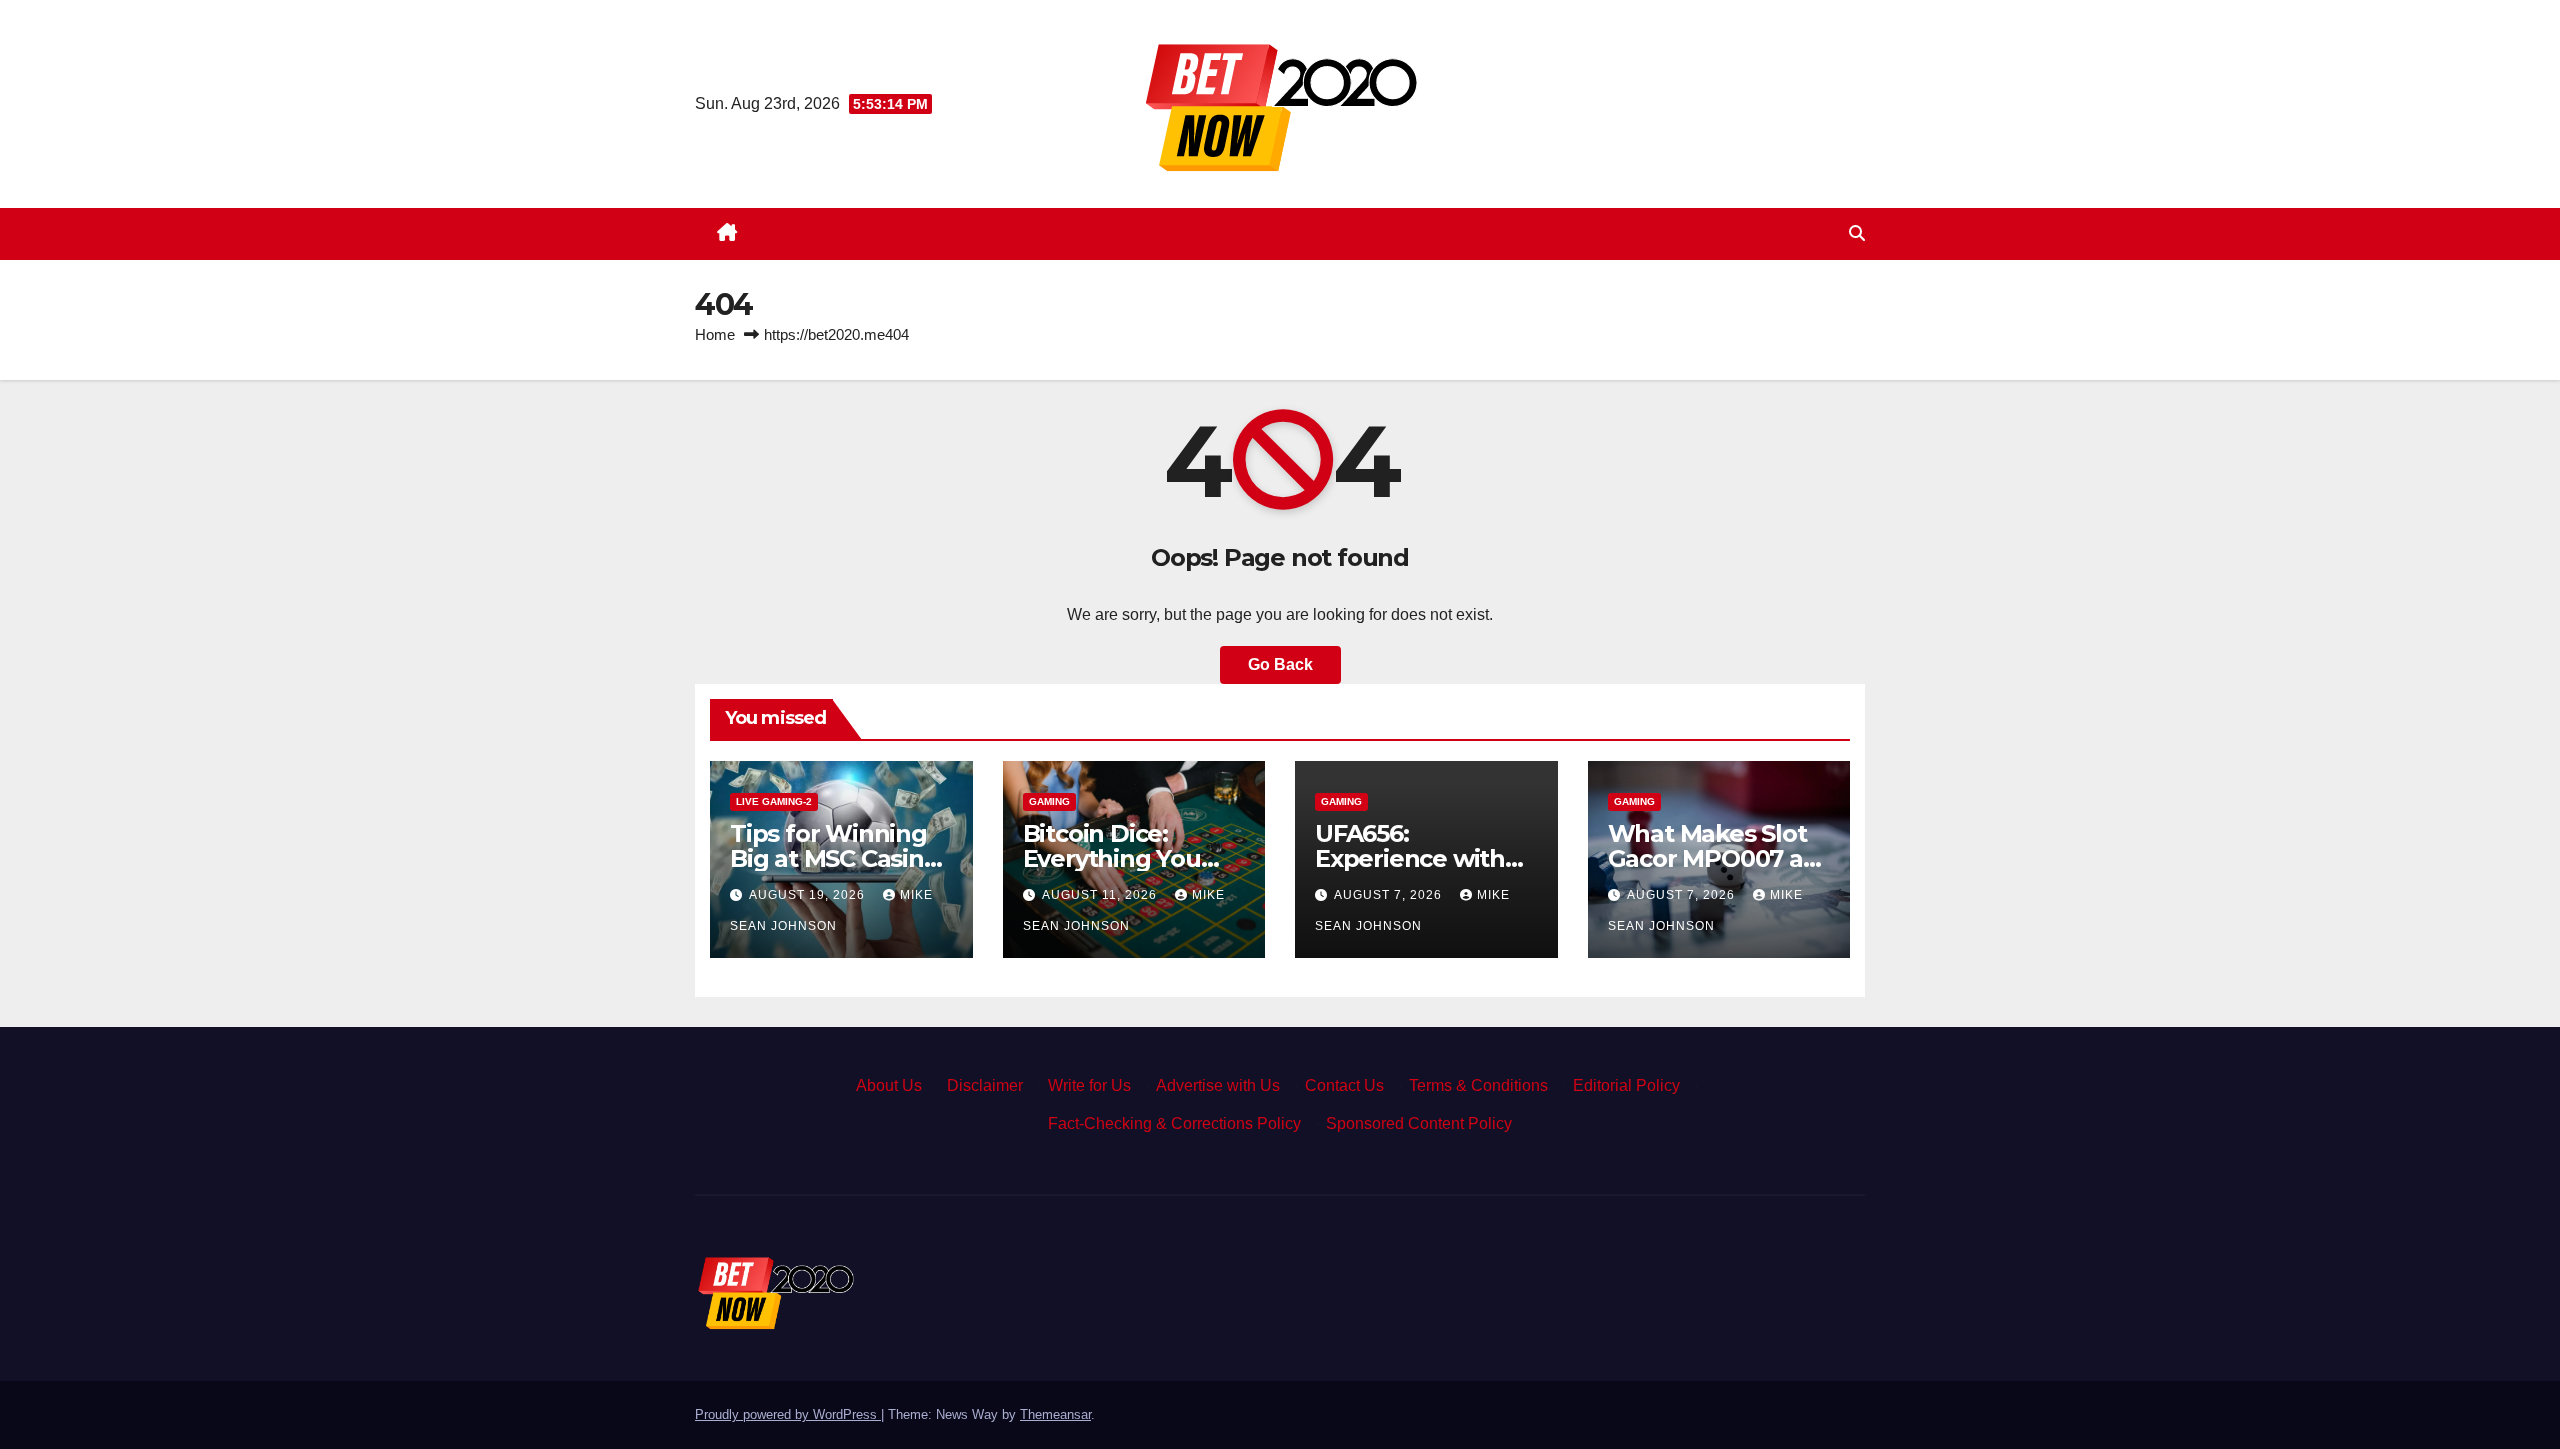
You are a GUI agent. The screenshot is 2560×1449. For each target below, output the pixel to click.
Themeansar (1055, 1414)
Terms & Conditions (1478, 1085)
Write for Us (1089, 1085)
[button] (1857, 233)
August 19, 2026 (809, 895)
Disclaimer (985, 1085)
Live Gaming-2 (774, 801)
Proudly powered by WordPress (788, 1414)
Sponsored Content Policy (1419, 1123)
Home (715, 334)
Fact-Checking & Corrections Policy (1174, 1123)
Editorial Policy (1626, 1085)
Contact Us (1344, 1085)
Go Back (1280, 664)
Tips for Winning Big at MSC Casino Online (834, 858)
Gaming (1049, 801)
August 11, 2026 (1101, 895)
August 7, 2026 (1390, 895)
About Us (889, 1085)
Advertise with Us (1218, 1085)
